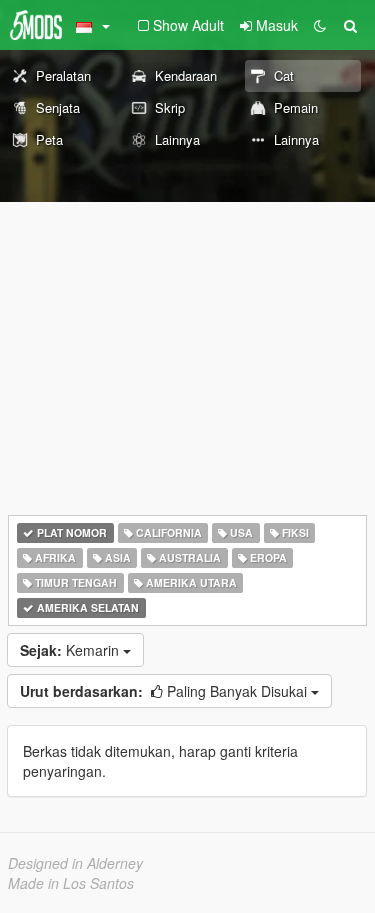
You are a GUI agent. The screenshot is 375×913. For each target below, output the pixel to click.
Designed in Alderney (75, 863)
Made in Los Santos (71, 883)
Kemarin (71, 650)
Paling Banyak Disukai (165, 691)
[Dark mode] (320, 25)
